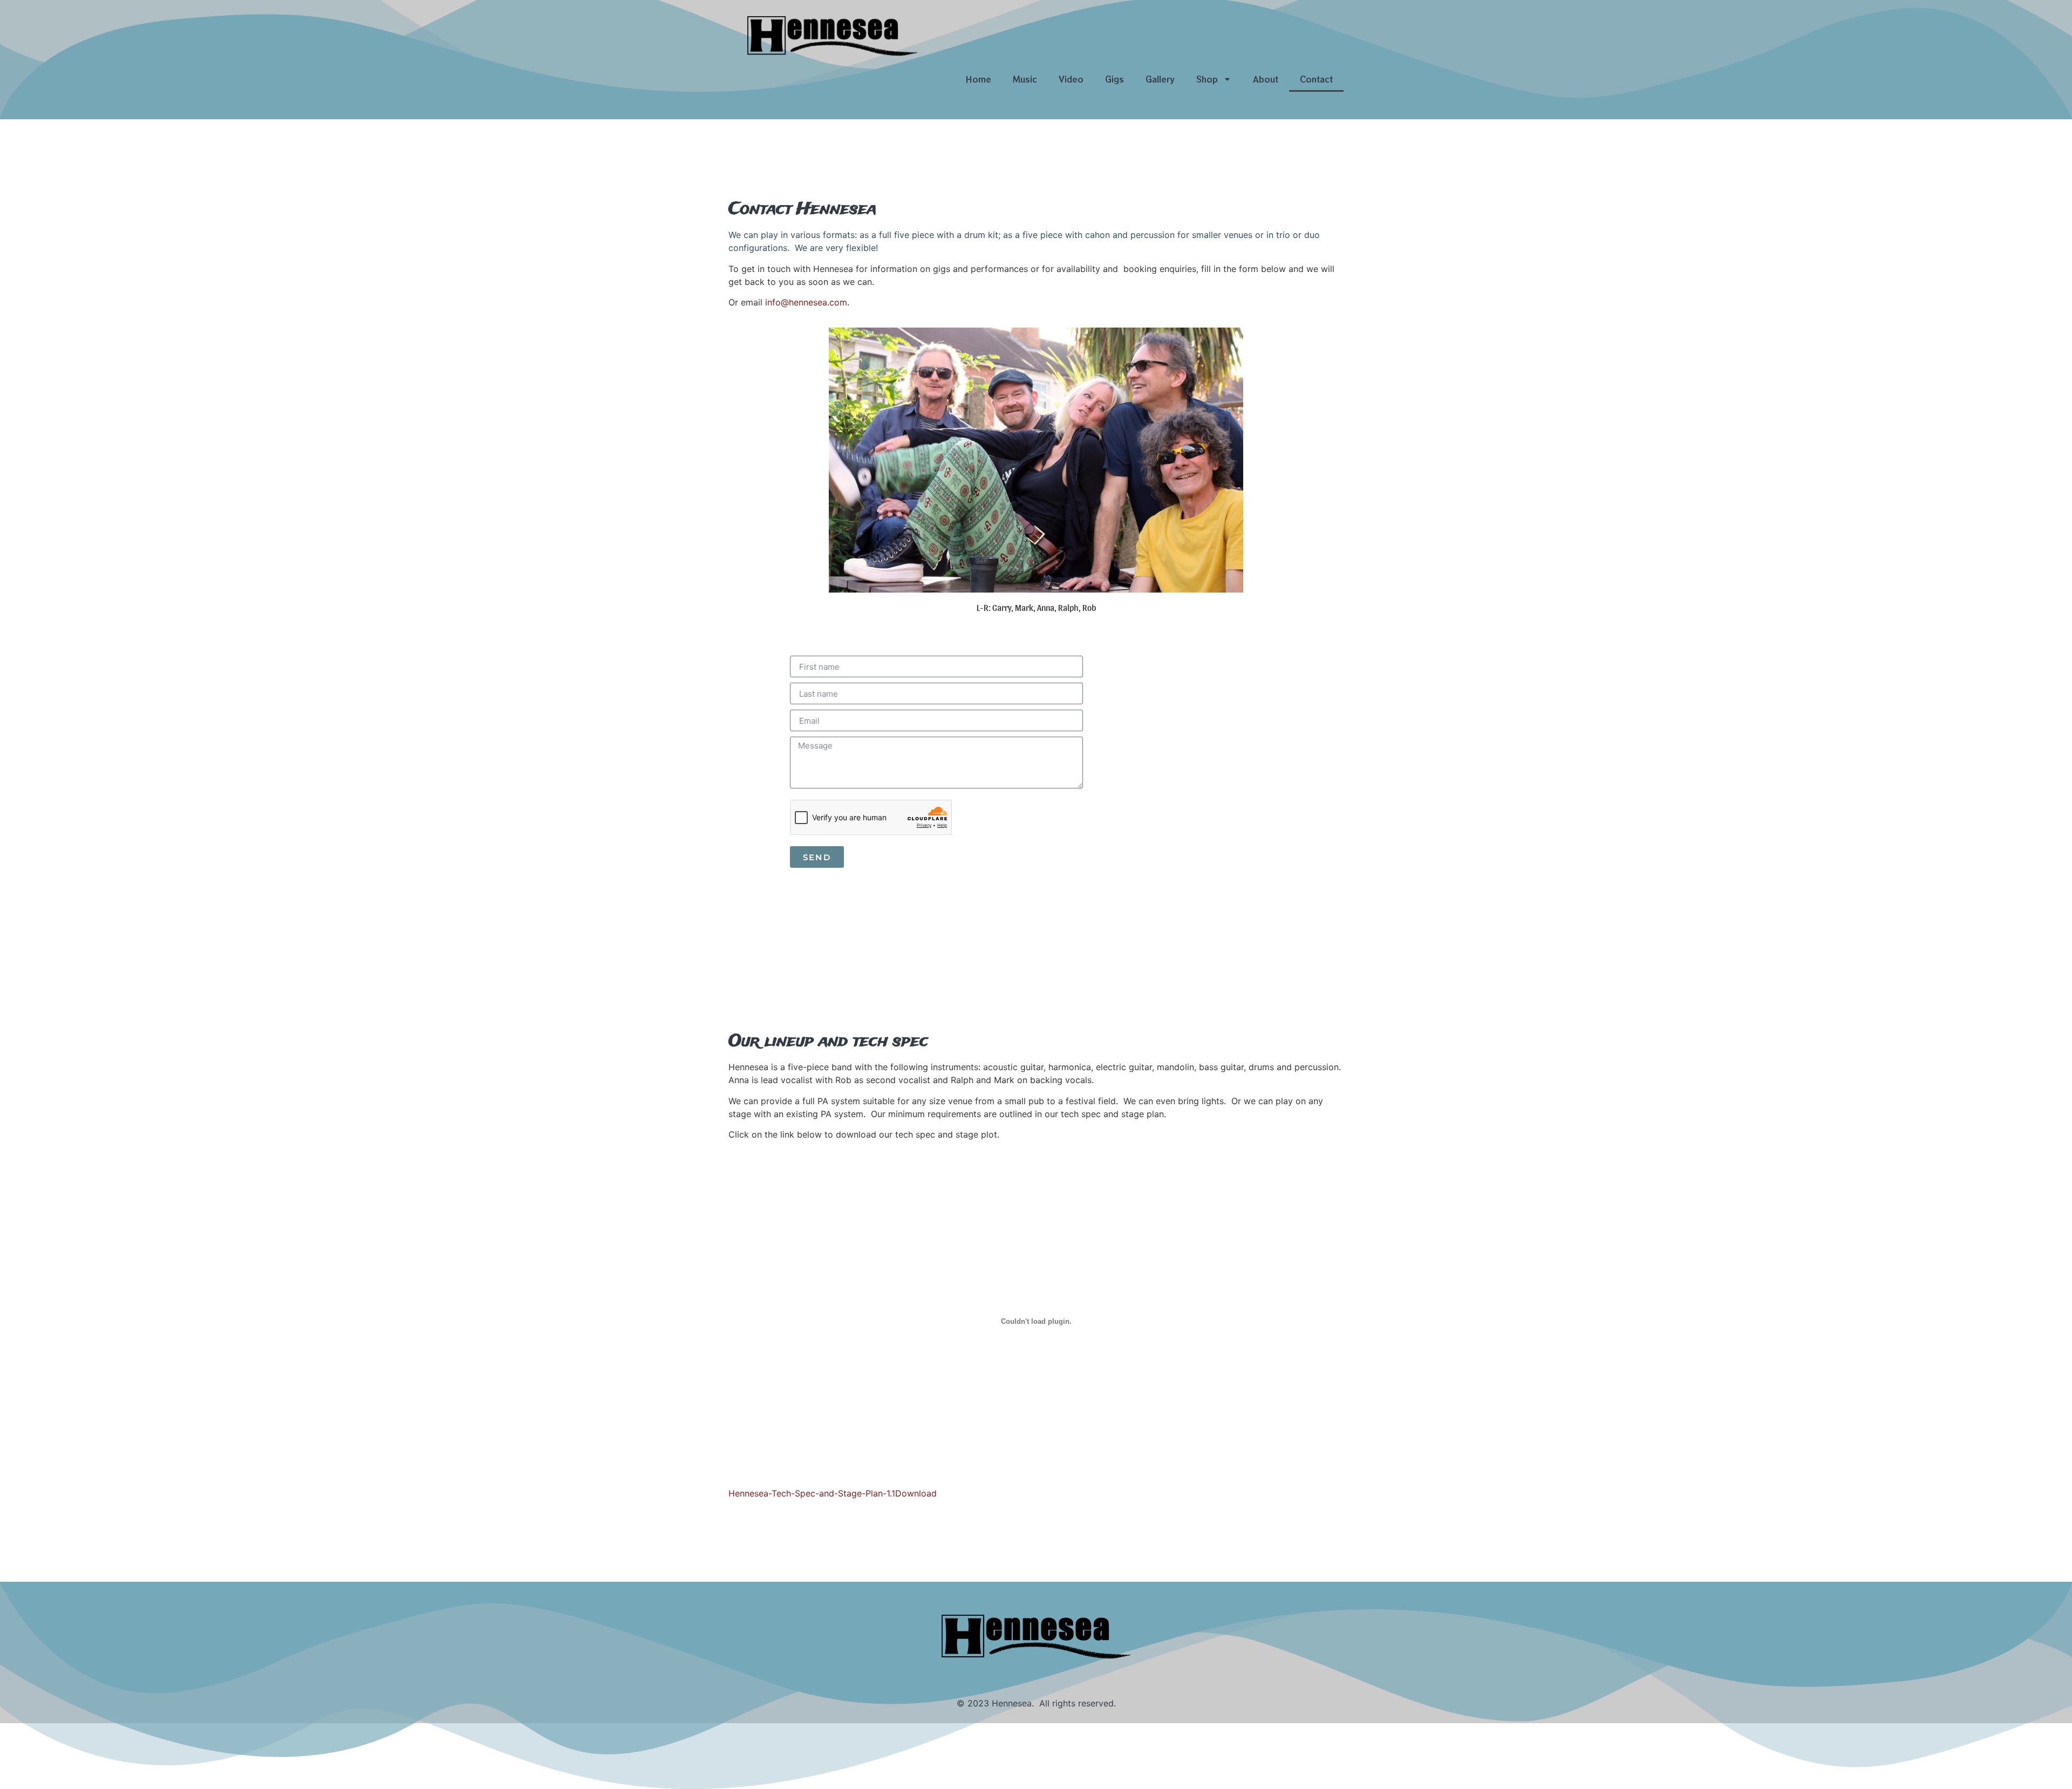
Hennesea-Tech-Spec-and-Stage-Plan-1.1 (812, 1493)
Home (978, 79)
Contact (1316, 79)
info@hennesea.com (806, 302)
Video (1071, 79)
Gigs (1115, 79)
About (1266, 79)
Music (1025, 79)
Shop (1207, 79)
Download (916, 1493)
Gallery (1160, 79)
